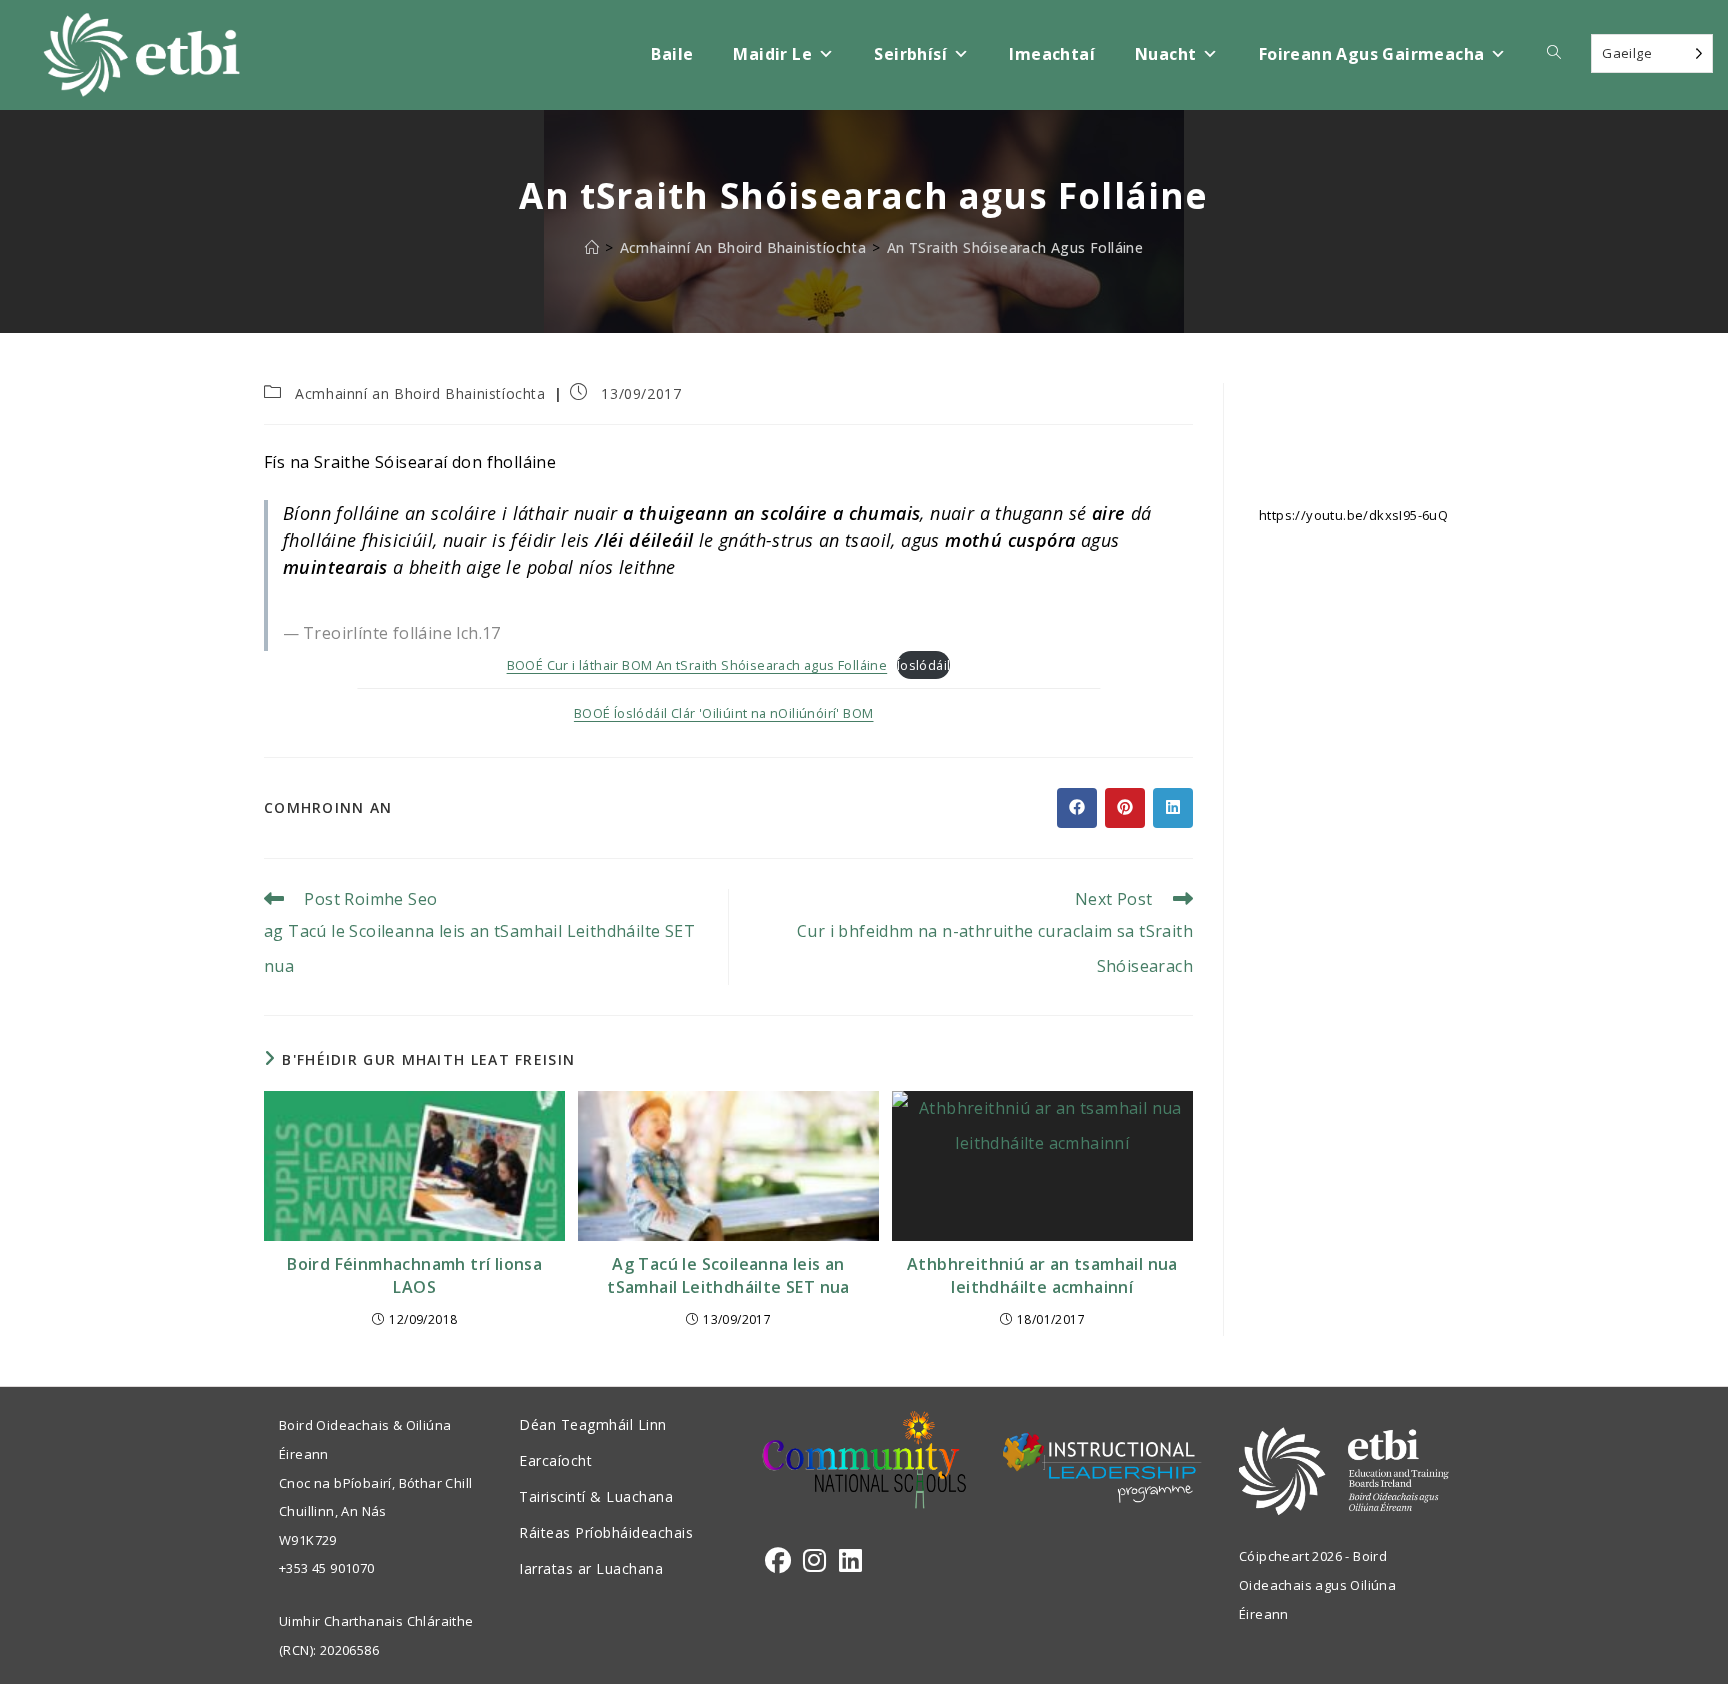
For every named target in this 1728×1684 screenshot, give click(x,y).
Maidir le (772, 54)
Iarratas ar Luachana (591, 1568)
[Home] (592, 247)
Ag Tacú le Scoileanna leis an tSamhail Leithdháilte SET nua (728, 1275)
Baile (672, 54)
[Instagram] (814, 1560)
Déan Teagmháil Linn (593, 1424)
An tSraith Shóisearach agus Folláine (1015, 247)
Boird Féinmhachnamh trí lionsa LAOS (414, 1275)
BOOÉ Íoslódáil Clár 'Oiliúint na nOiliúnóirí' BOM (724, 713)
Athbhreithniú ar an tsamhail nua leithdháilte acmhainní (1042, 1275)
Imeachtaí (1052, 54)
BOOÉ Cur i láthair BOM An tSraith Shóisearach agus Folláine (697, 665)
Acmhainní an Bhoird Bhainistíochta (420, 393)
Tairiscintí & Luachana (596, 1496)
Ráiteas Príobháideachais (606, 1532)
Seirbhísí (910, 54)
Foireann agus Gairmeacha (1372, 54)
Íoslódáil (924, 665)
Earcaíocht (555, 1460)
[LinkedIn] (850, 1560)
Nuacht (1165, 54)
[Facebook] (778, 1560)
